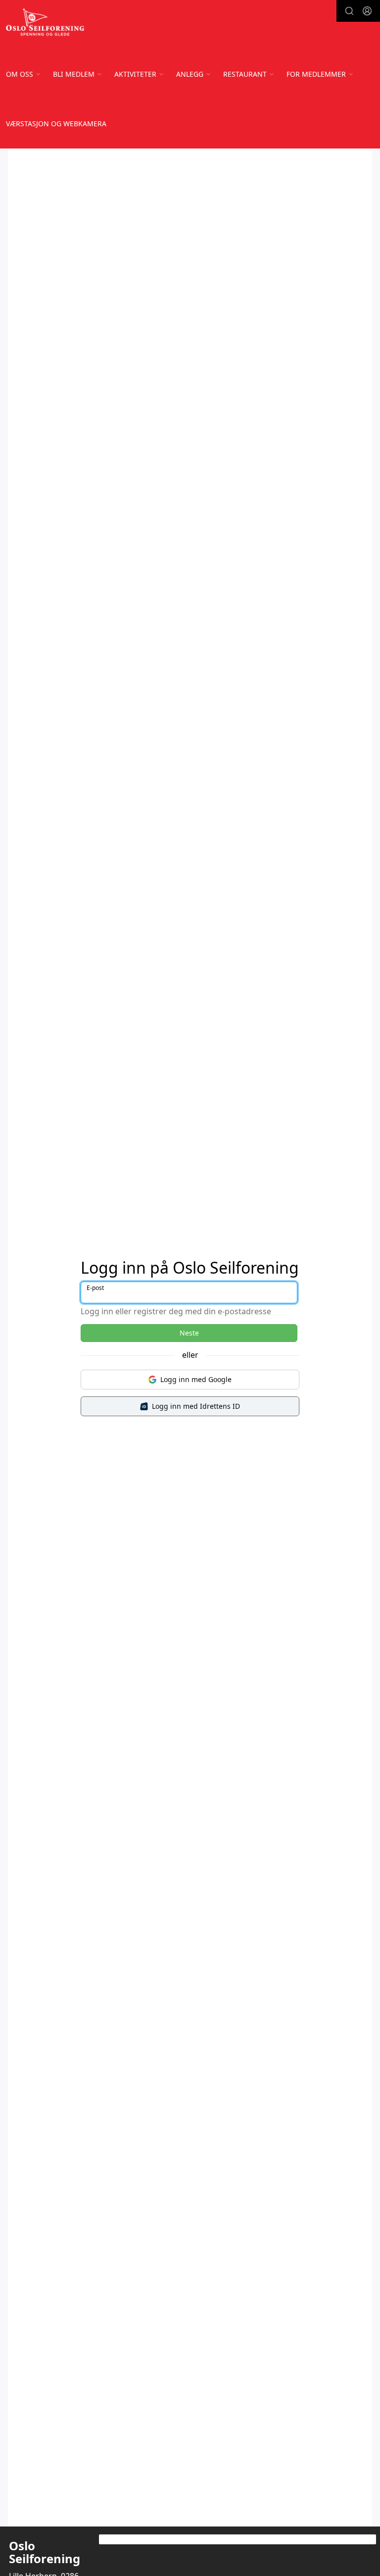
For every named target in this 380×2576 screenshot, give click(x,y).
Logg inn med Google (196, 1379)
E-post (95, 1288)
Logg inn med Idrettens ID (196, 1406)
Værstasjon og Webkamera (56, 124)
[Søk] (349, 11)
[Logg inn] (367, 11)
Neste (189, 1333)
